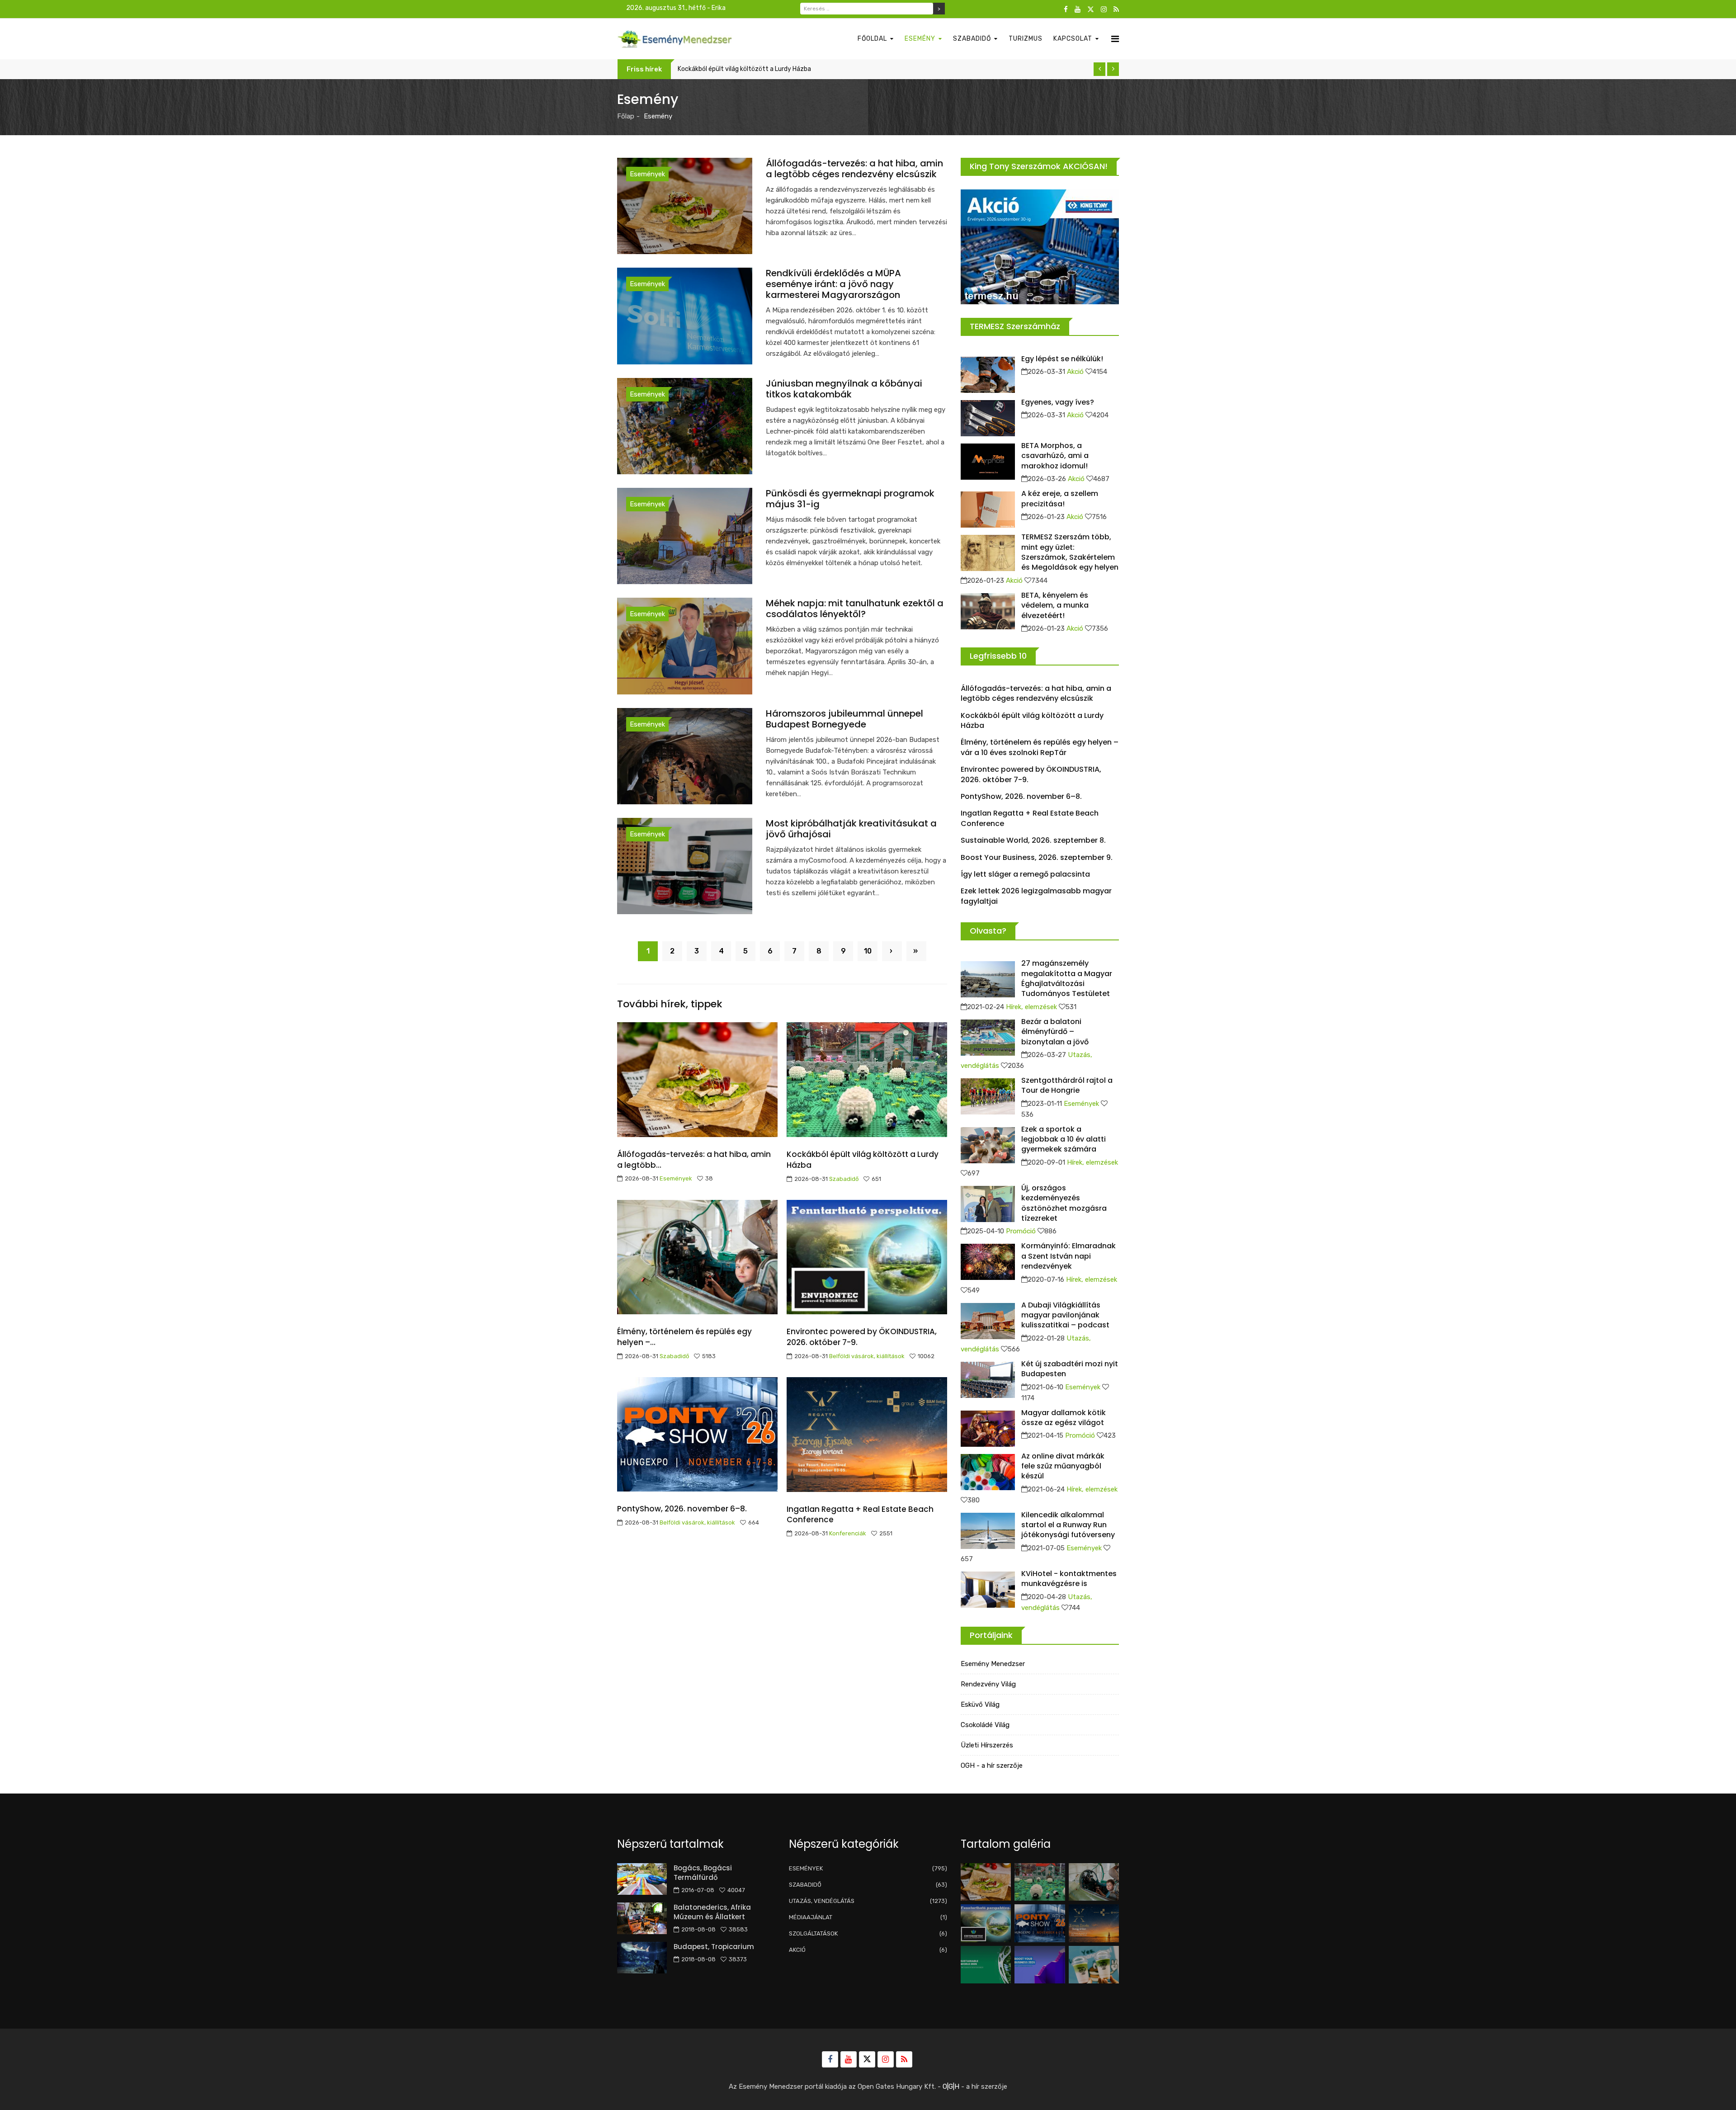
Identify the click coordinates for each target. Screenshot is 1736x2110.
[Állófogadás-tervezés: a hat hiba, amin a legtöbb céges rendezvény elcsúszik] (986, 1882)
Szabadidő (972, 39)
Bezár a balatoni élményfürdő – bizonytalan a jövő (1055, 1032)
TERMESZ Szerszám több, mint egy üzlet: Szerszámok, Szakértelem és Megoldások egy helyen (1070, 552)
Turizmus (1026, 39)
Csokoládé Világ (985, 1725)
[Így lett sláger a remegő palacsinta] (1094, 1965)
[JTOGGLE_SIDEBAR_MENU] (1115, 39)
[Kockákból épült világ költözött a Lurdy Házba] (1040, 1882)
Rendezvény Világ (988, 1684)
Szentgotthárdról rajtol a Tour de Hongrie (1067, 1085)
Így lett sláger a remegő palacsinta (1025, 874)
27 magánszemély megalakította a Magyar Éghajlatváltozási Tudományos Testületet (1067, 978)
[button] (1099, 69)
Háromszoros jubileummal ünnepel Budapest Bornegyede (844, 719)
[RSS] (1116, 9)
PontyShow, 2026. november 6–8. (682, 1509)
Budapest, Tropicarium (714, 1947)
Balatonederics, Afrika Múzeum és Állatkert (712, 1912)
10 (868, 951)
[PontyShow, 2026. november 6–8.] (1040, 1923)
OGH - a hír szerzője (992, 1765)
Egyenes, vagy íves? (1058, 402)
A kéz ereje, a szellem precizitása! (1060, 498)
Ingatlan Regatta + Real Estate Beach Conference (860, 1515)
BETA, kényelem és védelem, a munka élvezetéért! (1055, 605)
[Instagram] (1104, 9)
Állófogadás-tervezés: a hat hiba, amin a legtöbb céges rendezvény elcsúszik (854, 169)
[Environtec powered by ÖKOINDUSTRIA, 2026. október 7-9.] (986, 1923)
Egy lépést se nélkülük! (1062, 359)
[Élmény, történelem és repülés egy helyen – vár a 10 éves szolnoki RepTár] (1094, 1882)
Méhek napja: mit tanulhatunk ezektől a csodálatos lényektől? (855, 609)
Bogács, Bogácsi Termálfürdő (703, 1873)
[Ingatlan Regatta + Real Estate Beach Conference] (1094, 1923)
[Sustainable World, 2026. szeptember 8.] (986, 1965)
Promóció (1021, 1231)
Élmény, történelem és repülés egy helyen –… (684, 1337)
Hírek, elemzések (1031, 1007)
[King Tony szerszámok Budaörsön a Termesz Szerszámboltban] (1040, 247)
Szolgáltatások (868, 1933)
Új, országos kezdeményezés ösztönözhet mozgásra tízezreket (1064, 1203)
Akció (1075, 372)
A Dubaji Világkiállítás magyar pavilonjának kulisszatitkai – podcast (1065, 1315)
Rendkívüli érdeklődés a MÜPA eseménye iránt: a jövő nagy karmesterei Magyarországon (833, 284)
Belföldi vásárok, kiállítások (867, 1356)
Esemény (920, 39)
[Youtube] (1078, 9)
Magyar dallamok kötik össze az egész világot (1064, 1418)
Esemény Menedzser (993, 1664)
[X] (1091, 9)
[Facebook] (1066, 9)
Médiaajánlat (868, 1917)
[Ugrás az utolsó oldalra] (916, 951)
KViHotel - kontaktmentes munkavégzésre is (1069, 1579)
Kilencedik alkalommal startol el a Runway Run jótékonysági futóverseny (1068, 1525)
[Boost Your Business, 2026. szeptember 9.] (1040, 1965)
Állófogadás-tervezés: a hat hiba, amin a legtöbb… (694, 1160)
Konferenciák (848, 1533)
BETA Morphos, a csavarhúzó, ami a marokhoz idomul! (1055, 456)
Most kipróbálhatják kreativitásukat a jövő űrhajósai (851, 829)
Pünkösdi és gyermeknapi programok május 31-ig (850, 499)
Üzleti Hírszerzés (987, 1745)
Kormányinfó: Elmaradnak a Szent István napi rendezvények (1068, 1256)
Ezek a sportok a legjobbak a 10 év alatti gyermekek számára (1064, 1139)
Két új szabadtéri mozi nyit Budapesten (1070, 1369)
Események (647, 174)
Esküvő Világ (980, 1704)
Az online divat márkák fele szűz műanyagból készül (1063, 1466)
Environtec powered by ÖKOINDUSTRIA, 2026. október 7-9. (862, 1337)
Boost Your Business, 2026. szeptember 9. (1037, 857)
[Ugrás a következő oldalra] (892, 951)
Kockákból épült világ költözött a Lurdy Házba (863, 1160)
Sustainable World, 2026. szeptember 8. (1033, 840)
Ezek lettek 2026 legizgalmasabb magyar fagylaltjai (1036, 896)
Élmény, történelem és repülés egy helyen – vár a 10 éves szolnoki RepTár (784, 69)
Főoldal (872, 39)
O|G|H (951, 2086)
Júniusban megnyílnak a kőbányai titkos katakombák (844, 389)
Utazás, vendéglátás (868, 1901)
